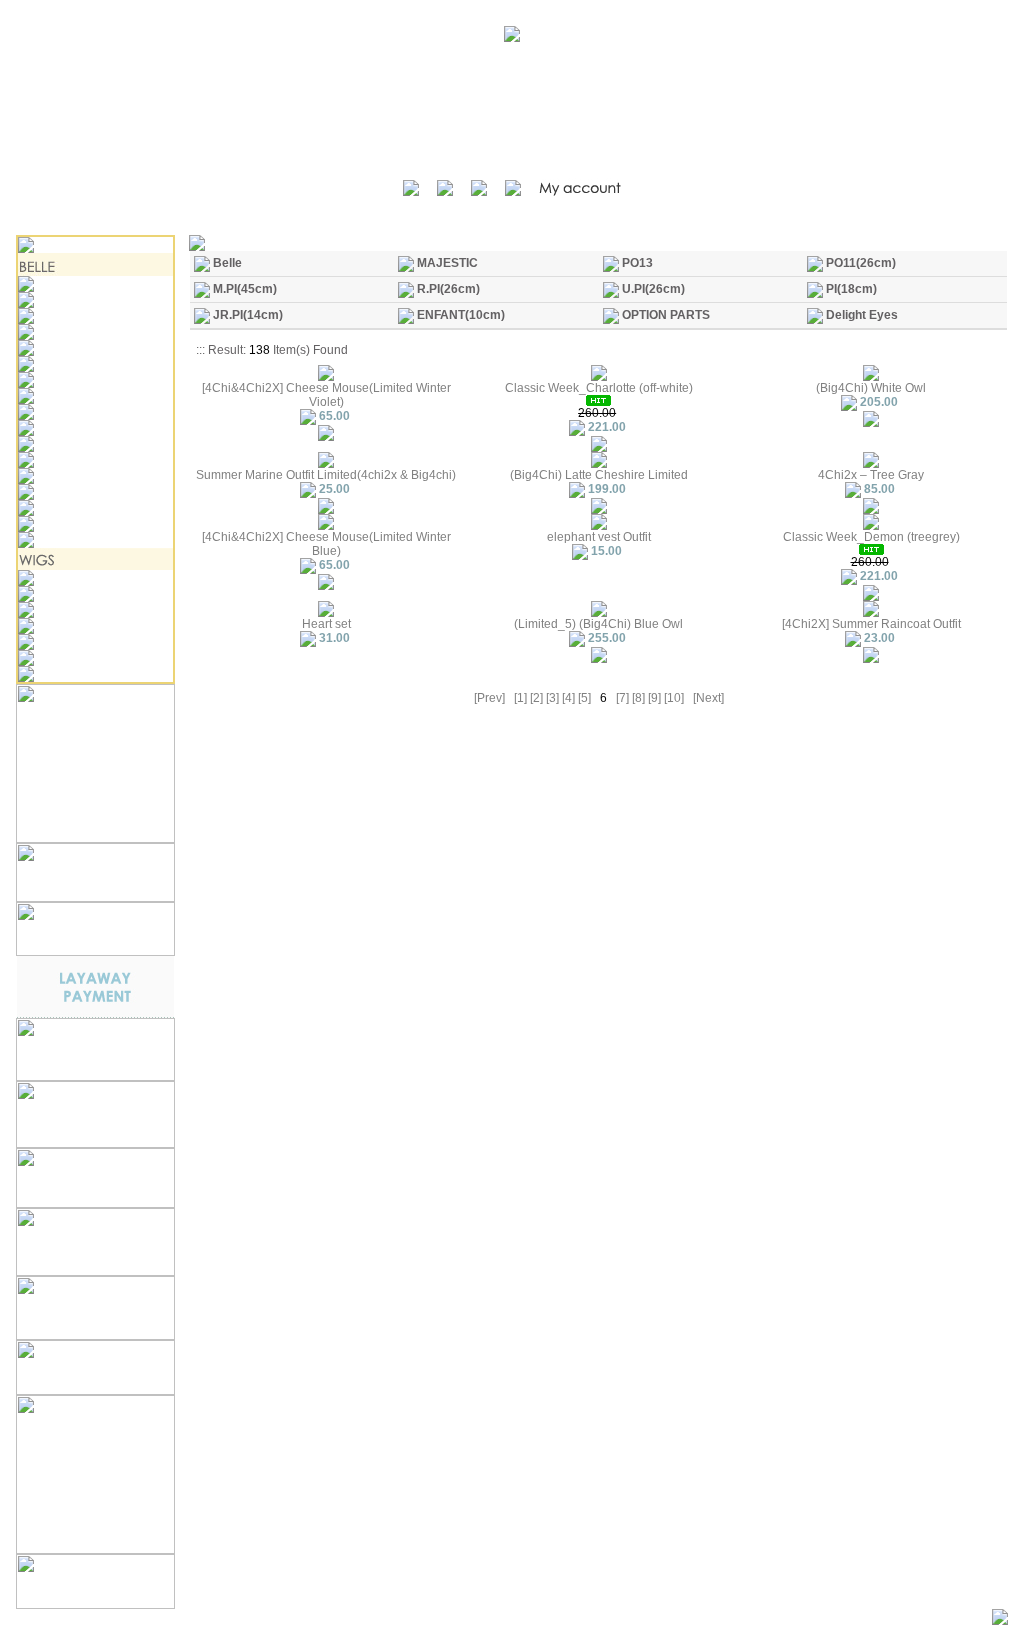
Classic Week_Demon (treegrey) (871, 537)
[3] (552, 698)
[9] (654, 698)
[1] (520, 698)
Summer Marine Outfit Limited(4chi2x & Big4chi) (326, 475)
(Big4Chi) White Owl (871, 388)
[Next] (708, 698)
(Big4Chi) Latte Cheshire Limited (599, 475)
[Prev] (489, 698)
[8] (638, 698)
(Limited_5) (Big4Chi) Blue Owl (598, 624)
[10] (674, 698)
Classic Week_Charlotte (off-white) (599, 388)
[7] (622, 698)
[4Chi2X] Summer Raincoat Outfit (871, 624)
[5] (584, 698)
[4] (568, 698)
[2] (536, 698)
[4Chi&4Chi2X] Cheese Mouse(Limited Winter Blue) (326, 544)
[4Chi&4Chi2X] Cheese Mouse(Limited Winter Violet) (326, 395)
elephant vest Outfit (599, 537)
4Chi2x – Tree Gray (871, 475)
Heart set (326, 624)
